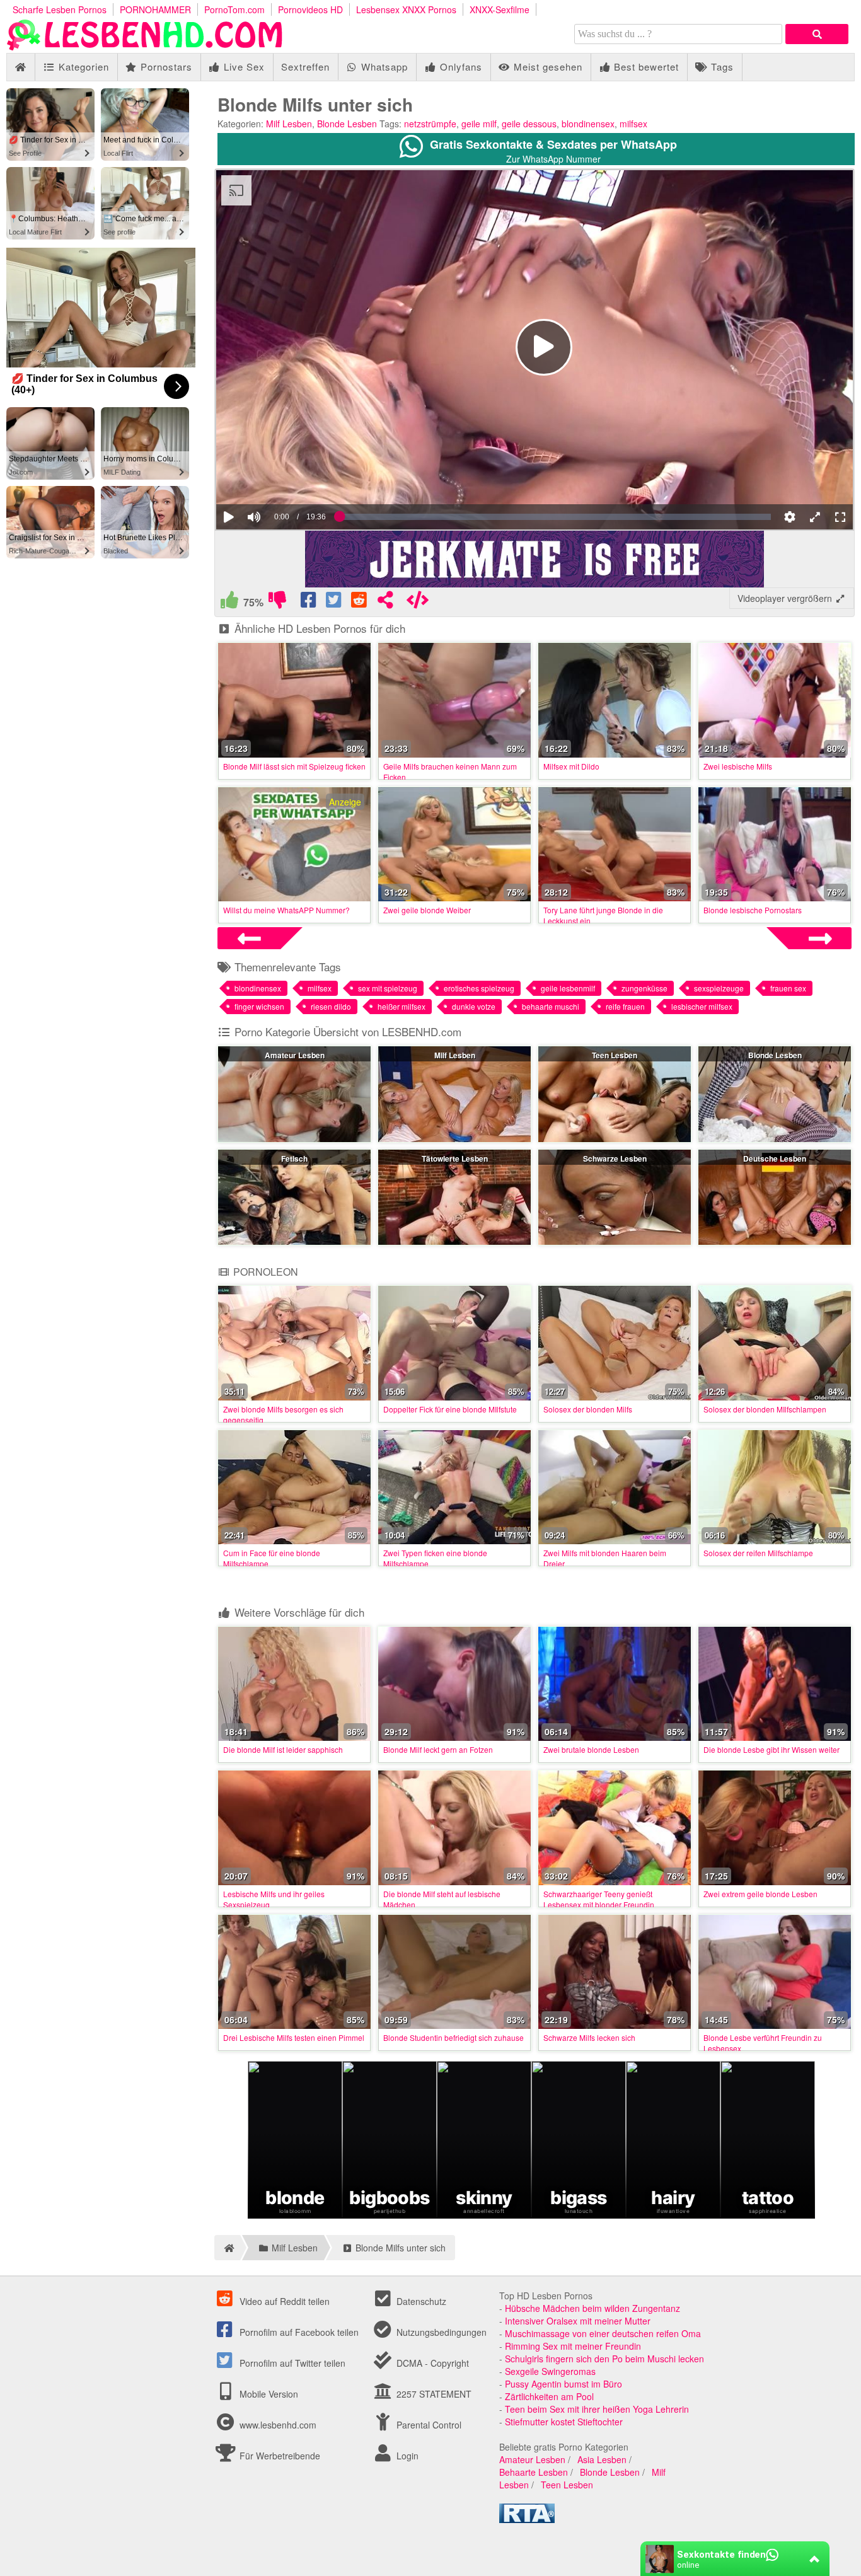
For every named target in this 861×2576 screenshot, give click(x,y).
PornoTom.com (234, 9)
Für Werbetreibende (279, 2456)
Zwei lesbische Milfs (738, 766)
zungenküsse (644, 988)
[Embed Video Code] (417, 603)
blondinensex (588, 124)
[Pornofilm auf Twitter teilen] (335, 603)
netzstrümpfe (430, 124)
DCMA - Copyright (431, 2363)
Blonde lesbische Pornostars (753, 910)
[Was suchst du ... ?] (817, 34)
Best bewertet (645, 66)
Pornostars (165, 66)
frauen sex (788, 988)
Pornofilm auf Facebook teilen (298, 2332)
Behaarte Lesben (534, 2472)
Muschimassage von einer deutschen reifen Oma (603, 2333)
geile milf (479, 124)
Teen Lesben (615, 1055)
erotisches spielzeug (479, 988)
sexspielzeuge (719, 988)
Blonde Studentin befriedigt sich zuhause (454, 2037)
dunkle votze (474, 1006)
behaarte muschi (551, 1006)
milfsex (633, 124)
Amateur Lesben (295, 1055)
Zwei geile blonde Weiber (427, 910)
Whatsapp (383, 66)
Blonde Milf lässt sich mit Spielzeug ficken (294, 766)
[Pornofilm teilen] (385, 603)
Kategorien (82, 66)
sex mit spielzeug (388, 988)
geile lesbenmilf (568, 988)
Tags (721, 66)
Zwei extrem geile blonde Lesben (760, 1894)
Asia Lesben (602, 2459)
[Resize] (815, 517)
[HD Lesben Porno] (145, 47)
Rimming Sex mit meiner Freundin (573, 2346)
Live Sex (243, 66)
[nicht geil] (277, 603)
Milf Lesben (289, 124)
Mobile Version (268, 2394)
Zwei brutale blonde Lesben (591, 1749)
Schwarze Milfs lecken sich (589, 2037)
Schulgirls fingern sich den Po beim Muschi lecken (604, 2359)
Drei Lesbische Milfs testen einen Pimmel (294, 2037)
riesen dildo (331, 1006)
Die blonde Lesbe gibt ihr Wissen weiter (771, 1749)
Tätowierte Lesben (455, 1158)
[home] (227, 2248)
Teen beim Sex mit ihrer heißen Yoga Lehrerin (597, 2409)
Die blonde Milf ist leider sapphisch (283, 1749)
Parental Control (428, 2425)
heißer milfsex (402, 1006)
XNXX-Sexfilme (500, 9)
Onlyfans (459, 66)
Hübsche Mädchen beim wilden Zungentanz (592, 2308)
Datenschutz (420, 2301)
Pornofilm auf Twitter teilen (291, 2363)
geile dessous (529, 124)
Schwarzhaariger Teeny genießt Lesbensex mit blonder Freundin (599, 1899)
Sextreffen (305, 66)
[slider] (276, 478)
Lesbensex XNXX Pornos (406, 9)
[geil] (229, 603)
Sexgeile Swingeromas (550, 2371)
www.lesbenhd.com (278, 2425)
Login (406, 2456)
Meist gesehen (546, 66)
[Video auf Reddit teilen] (360, 603)
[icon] (20, 67)
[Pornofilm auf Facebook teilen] (309, 603)
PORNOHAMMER (155, 9)
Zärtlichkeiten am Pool (549, 2396)
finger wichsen (259, 1006)
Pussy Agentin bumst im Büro (563, 2384)
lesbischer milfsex (702, 1006)
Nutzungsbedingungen (440, 2332)
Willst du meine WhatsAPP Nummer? (286, 910)
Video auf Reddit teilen (283, 2301)
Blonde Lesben (347, 124)
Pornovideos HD (310, 9)
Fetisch (294, 1158)
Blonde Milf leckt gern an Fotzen (438, 1749)
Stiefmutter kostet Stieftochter (564, 2422)
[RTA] (527, 2519)
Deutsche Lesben (775, 1158)
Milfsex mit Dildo (571, 766)
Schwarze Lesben (615, 1158)
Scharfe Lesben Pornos (60, 9)
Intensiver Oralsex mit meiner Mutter (578, 2321)
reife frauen (625, 1006)
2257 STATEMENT (433, 2394)
